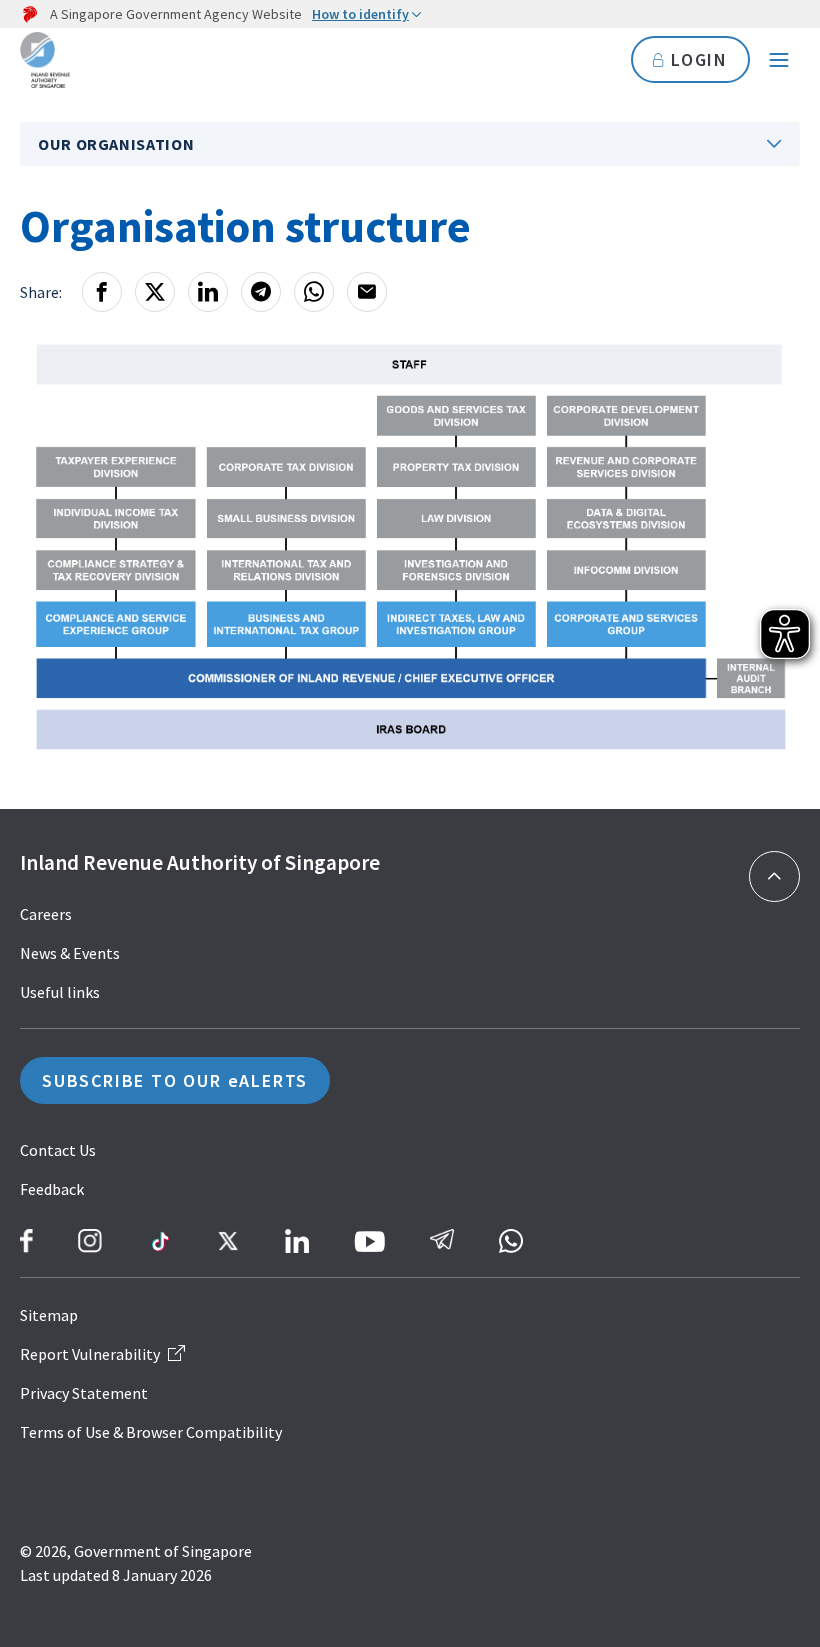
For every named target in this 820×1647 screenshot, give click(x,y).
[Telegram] (261, 292)
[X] (155, 292)
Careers (46, 914)
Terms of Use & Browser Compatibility (151, 1432)
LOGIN (699, 59)
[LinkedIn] (208, 292)
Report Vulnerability (90, 1354)
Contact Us (58, 1150)
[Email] (367, 292)
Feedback (52, 1189)
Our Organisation (116, 144)
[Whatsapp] (314, 292)
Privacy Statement (84, 1393)
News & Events (70, 953)
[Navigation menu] (779, 60)
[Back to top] (774, 876)
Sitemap (49, 1315)
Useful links (60, 992)
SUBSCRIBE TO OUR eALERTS (175, 1080)
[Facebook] (102, 292)
